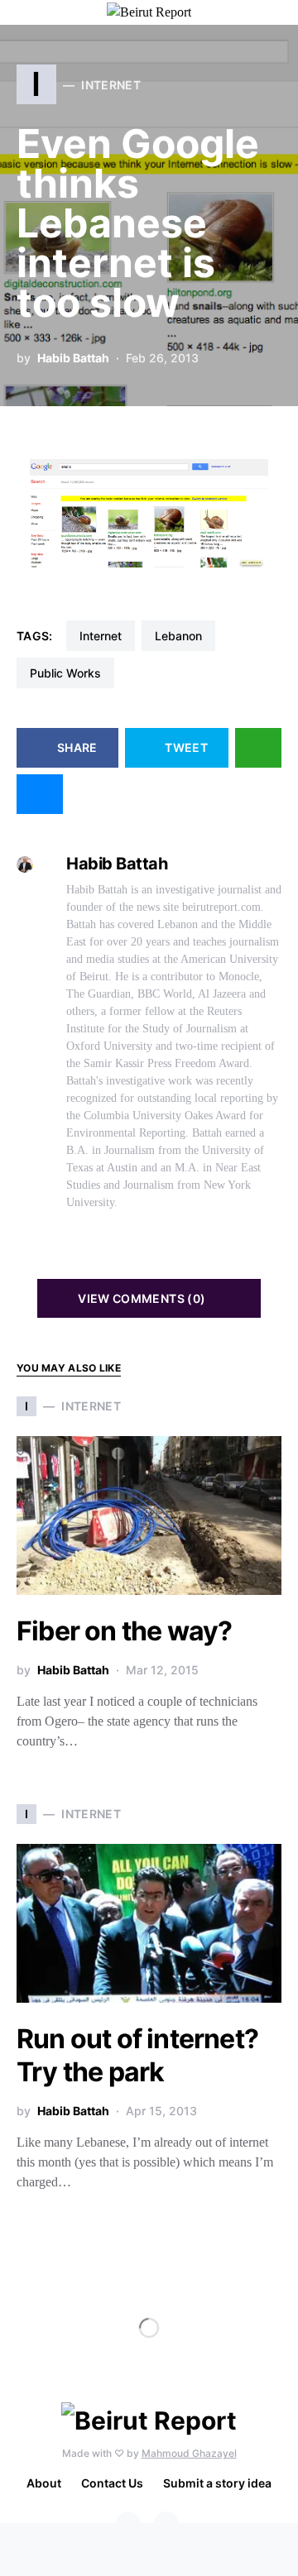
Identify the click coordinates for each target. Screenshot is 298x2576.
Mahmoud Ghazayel (189, 2453)
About (44, 2483)
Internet (101, 636)
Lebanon (178, 636)
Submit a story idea (217, 2483)
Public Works (65, 673)
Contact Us (112, 2483)
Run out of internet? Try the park (137, 2055)
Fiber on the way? (124, 1631)
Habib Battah (73, 358)
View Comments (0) (142, 1298)
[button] (276, 12)
